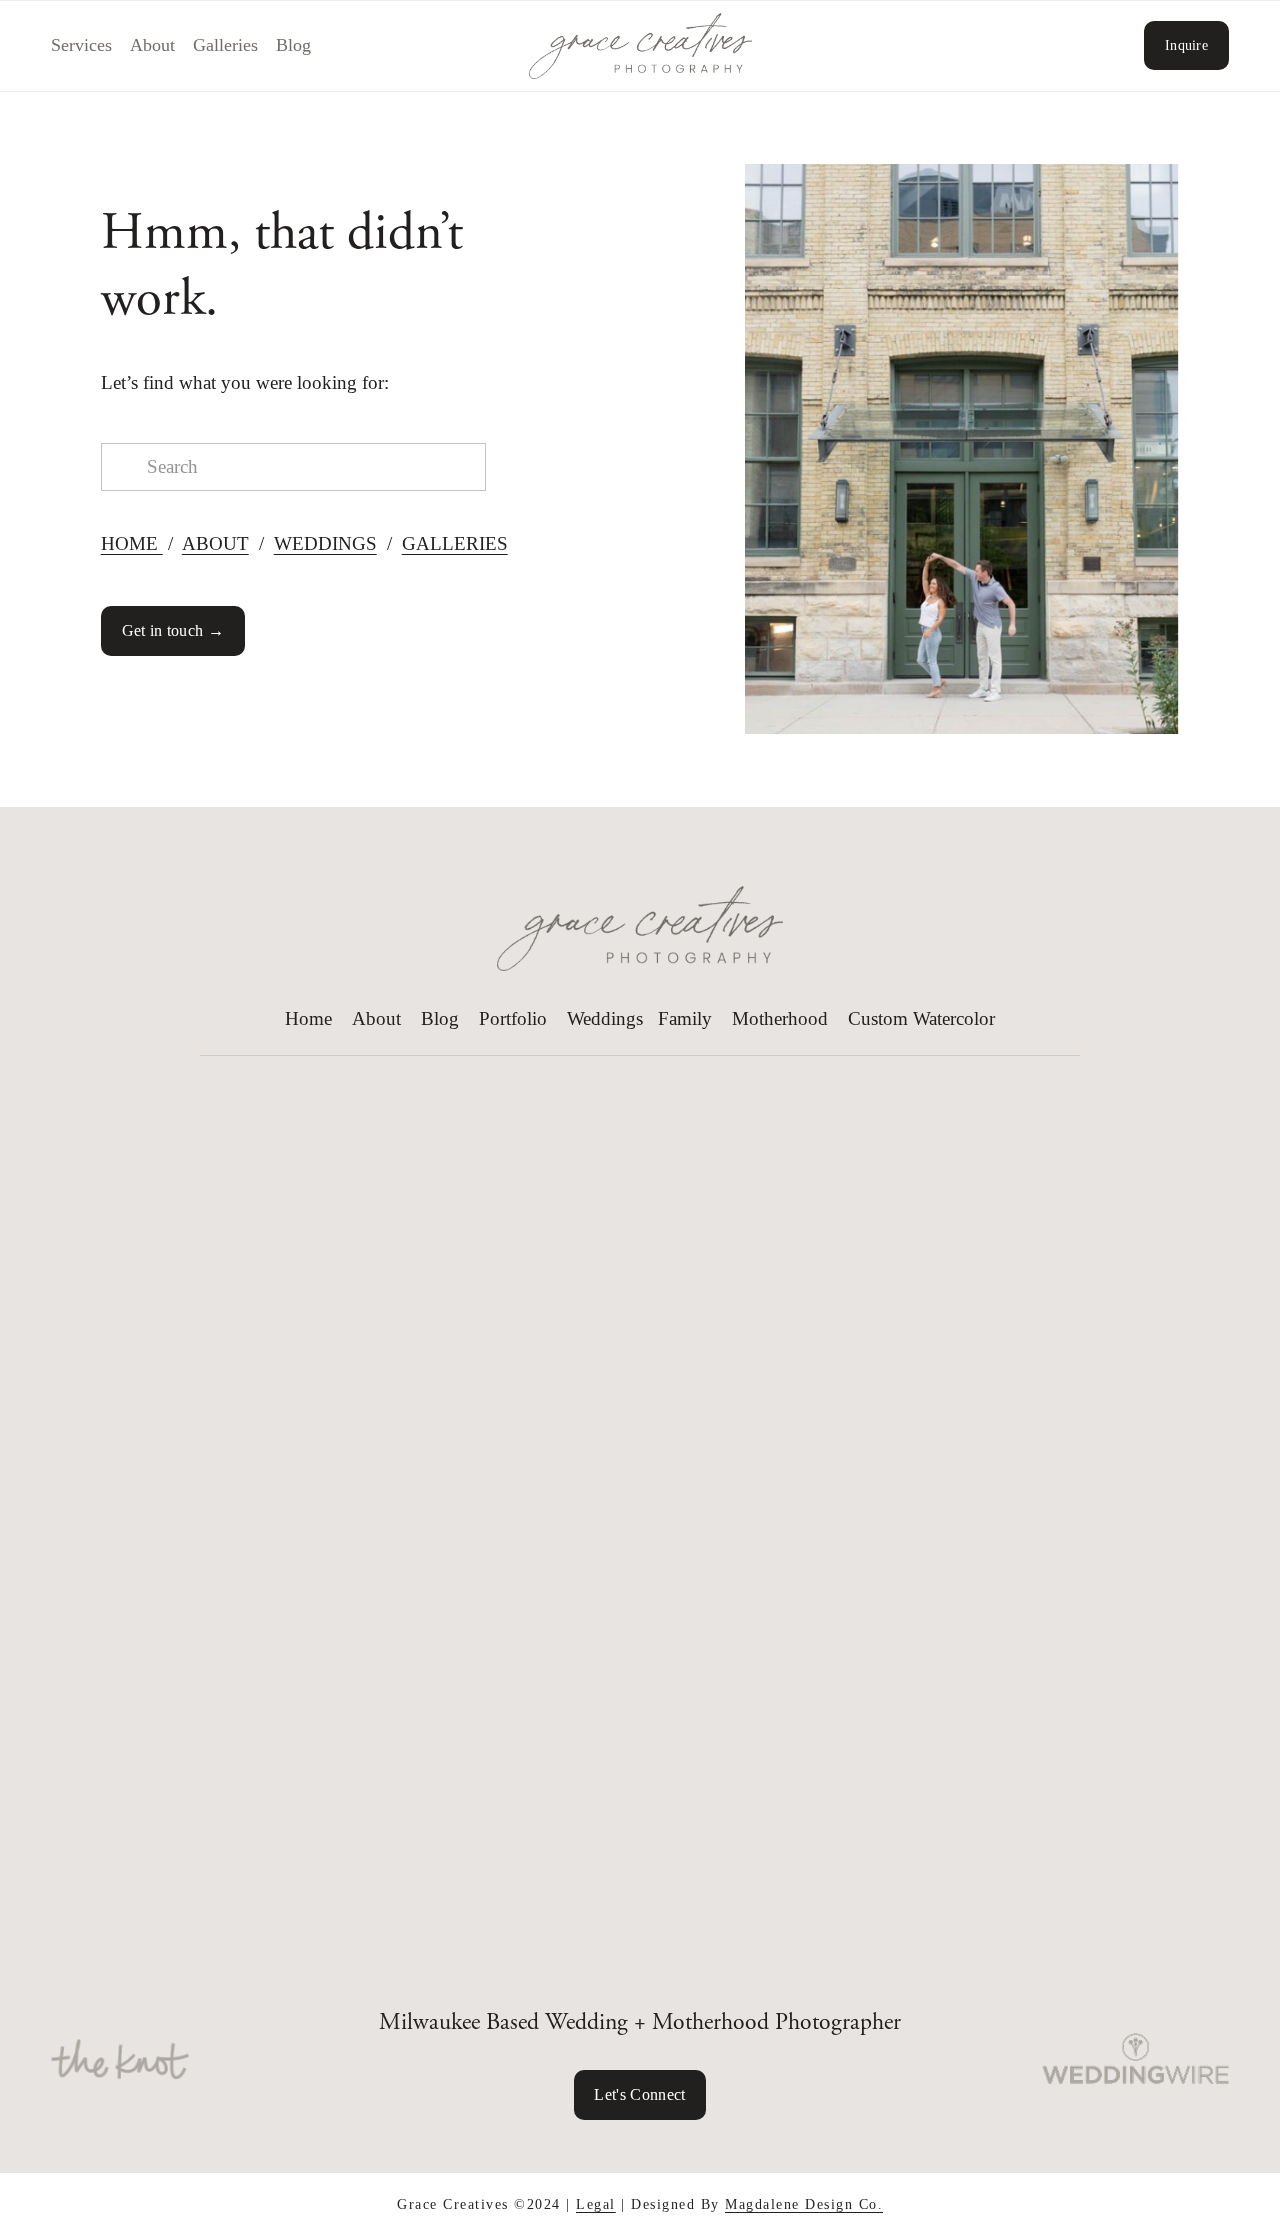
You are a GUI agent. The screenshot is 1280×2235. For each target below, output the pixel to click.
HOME (132, 543)
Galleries (225, 45)
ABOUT (215, 543)
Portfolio (513, 1018)
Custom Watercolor (921, 1018)
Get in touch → (173, 630)
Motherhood (780, 1018)
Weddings (605, 1018)
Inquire (1186, 45)
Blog (293, 45)
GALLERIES (455, 543)
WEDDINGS (325, 543)
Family (685, 1018)
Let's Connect (639, 2094)
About (152, 45)
